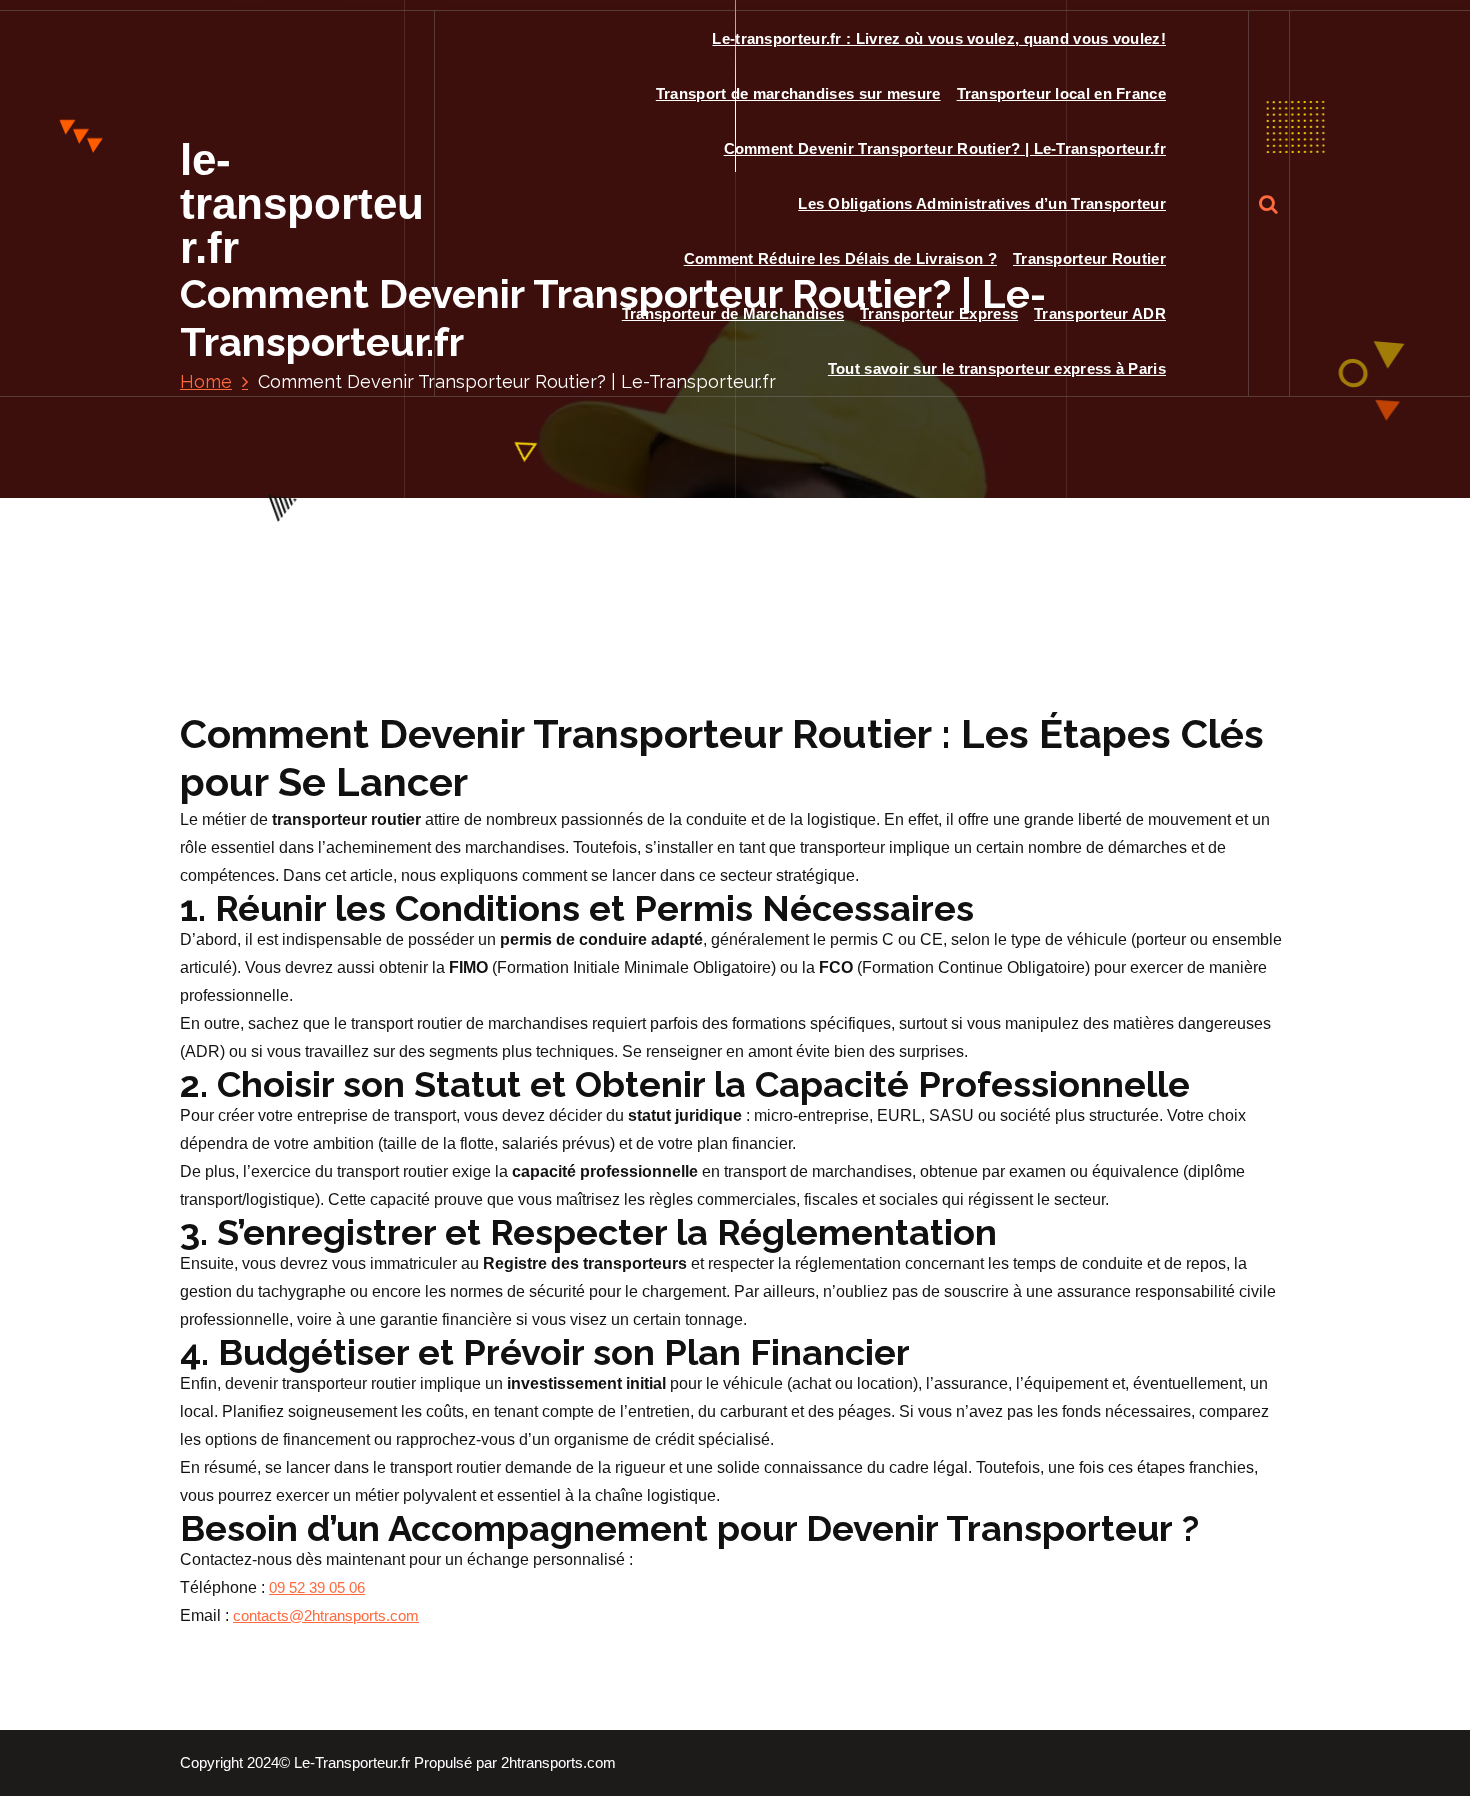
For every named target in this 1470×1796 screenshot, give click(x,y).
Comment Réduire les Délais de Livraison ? (840, 258)
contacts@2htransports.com (326, 1616)
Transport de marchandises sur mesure (798, 93)
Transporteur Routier (1089, 258)
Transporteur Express (939, 313)
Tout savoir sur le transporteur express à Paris (997, 368)
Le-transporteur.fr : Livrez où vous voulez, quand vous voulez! (939, 38)
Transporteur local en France (1061, 93)
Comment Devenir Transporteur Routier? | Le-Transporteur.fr (945, 148)
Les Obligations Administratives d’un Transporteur (982, 203)
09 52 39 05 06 (317, 1588)
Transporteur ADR (1100, 313)
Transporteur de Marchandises (733, 313)
